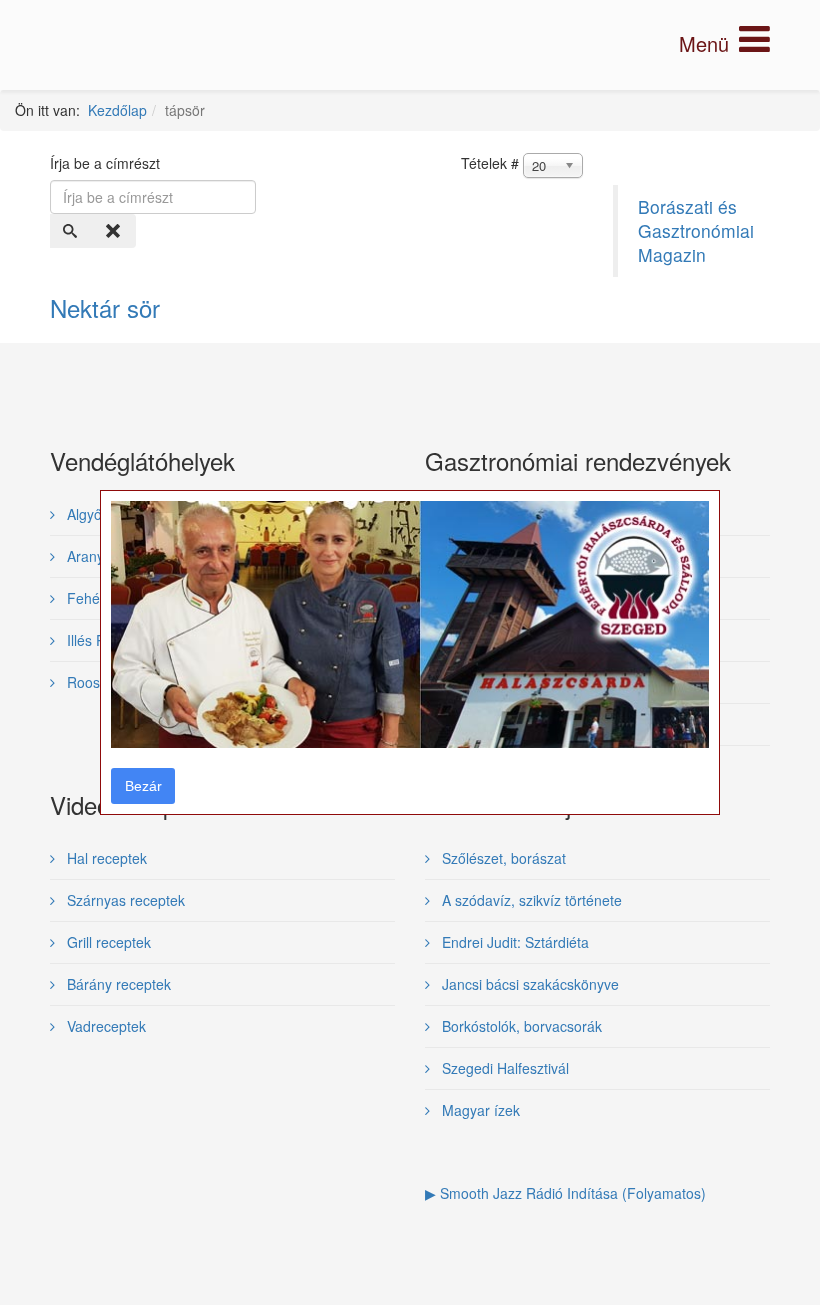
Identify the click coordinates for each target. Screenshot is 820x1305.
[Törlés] (115, 231)
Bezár (143, 786)
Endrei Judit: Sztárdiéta (513, 942)
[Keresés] (72, 231)
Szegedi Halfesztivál (503, 1068)
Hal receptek (105, 858)
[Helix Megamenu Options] (724, 43)
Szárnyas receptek (124, 900)
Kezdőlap (117, 110)
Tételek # (490, 163)
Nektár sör (105, 307)
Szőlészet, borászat (502, 858)
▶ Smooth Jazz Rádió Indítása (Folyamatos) (565, 1193)
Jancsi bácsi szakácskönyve (528, 984)
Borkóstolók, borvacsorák (520, 1026)
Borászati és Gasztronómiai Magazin (696, 230)
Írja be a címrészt (107, 163)
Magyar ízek (479, 1110)
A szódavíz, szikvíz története (530, 900)
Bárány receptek (117, 984)
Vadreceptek (104, 1026)
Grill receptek (107, 942)
